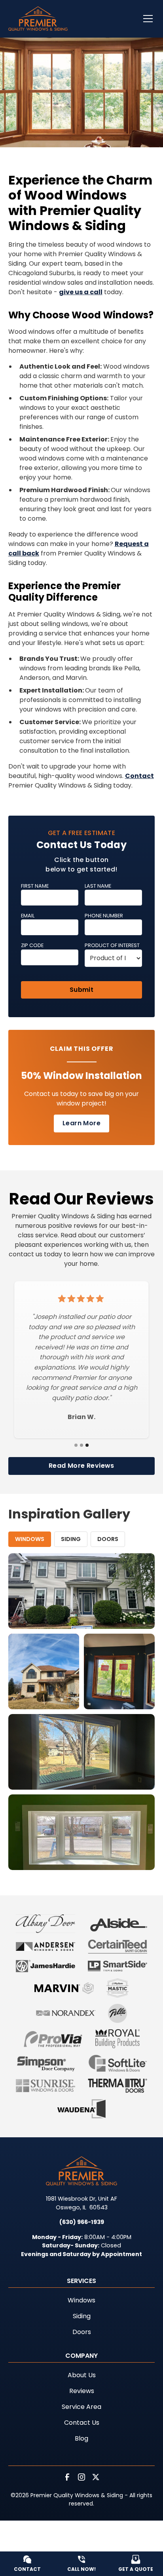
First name (35, 886)
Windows (81, 2300)
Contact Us (82, 2423)
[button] (143, 19)
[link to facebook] (67, 2477)
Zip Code (32, 945)
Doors (82, 2332)
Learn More (81, 1123)
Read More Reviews (81, 1466)
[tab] (30, 1539)
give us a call (81, 292)
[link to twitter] (96, 2477)
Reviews (82, 2391)
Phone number (104, 916)
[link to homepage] (38, 19)
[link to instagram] (81, 2477)
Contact (139, 776)
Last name (98, 886)
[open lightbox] (82, 1591)
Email (28, 916)
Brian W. (81, 1417)
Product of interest (112, 945)
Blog (81, 2438)
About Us (82, 2375)
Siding (82, 2316)
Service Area (81, 2407)
